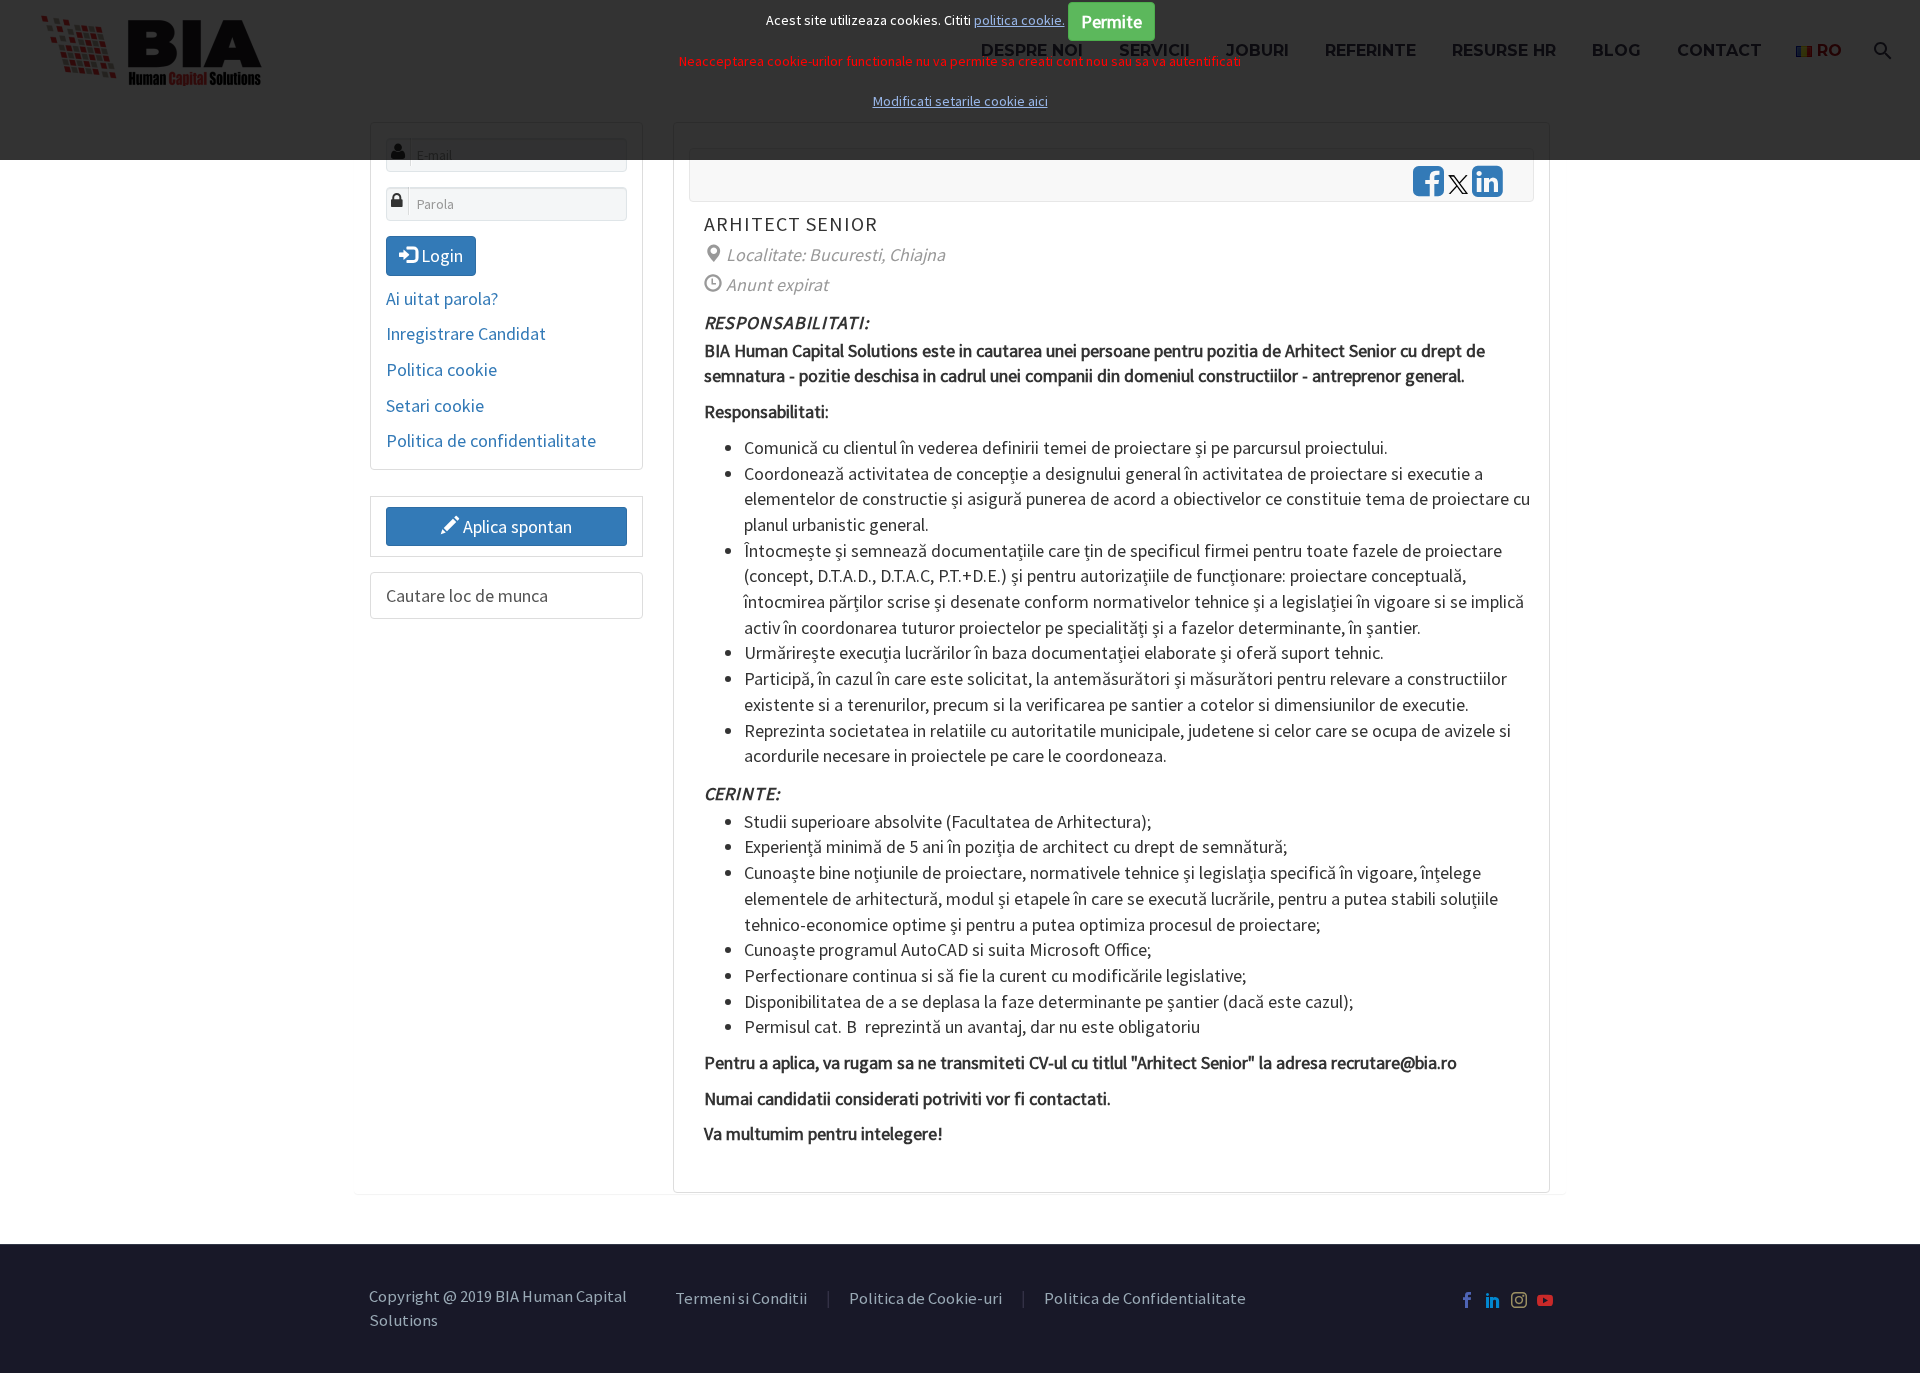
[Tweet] (1458, 187)
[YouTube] (1545, 1300)
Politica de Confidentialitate (1145, 1299)
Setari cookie (435, 405)
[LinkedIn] (1493, 1300)
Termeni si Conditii (741, 1299)
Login (440, 255)
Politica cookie (441, 369)
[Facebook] (1467, 1300)
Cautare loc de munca (467, 595)
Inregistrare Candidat (466, 333)
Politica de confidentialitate (491, 440)
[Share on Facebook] (1428, 187)
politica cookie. (1019, 20)
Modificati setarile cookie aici (960, 101)
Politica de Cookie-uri (925, 1299)
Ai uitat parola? (442, 298)
